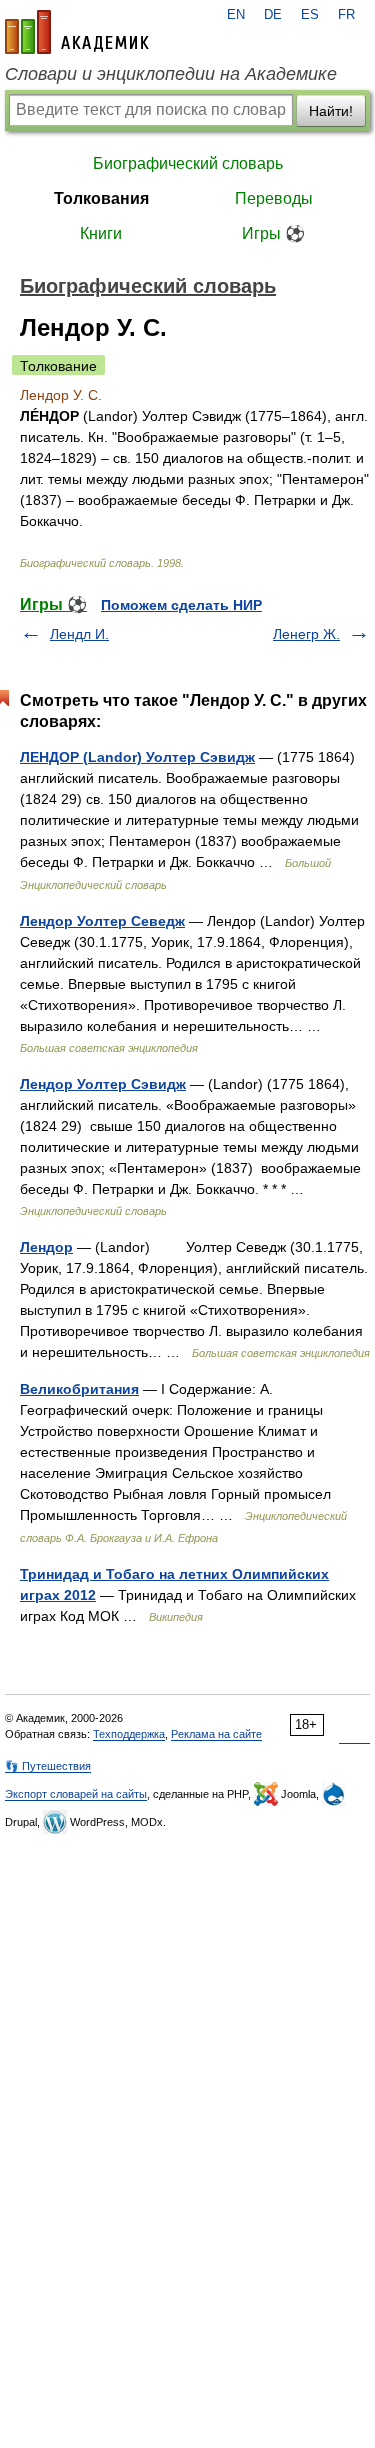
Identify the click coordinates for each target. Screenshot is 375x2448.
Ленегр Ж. (306, 634)
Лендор (46, 1247)
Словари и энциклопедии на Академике (171, 74)
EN (236, 15)
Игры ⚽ (273, 233)
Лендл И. (79, 634)
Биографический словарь (188, 163)
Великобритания (79, 1389)
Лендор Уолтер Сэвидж (103, 1084)
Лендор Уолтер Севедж (102, 921)
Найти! (331, 111)
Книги (101, 233)
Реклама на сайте (216, 1734)
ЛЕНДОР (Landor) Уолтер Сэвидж (137, 757)
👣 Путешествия (48, 1766)
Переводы (274, 198)
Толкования (101, 198)
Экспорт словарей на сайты (76, 1794)
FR (346, 15)
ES (310, 15)
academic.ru (77, 32)
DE (273, 15)
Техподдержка (129, 1734)
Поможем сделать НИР (181, 605)
